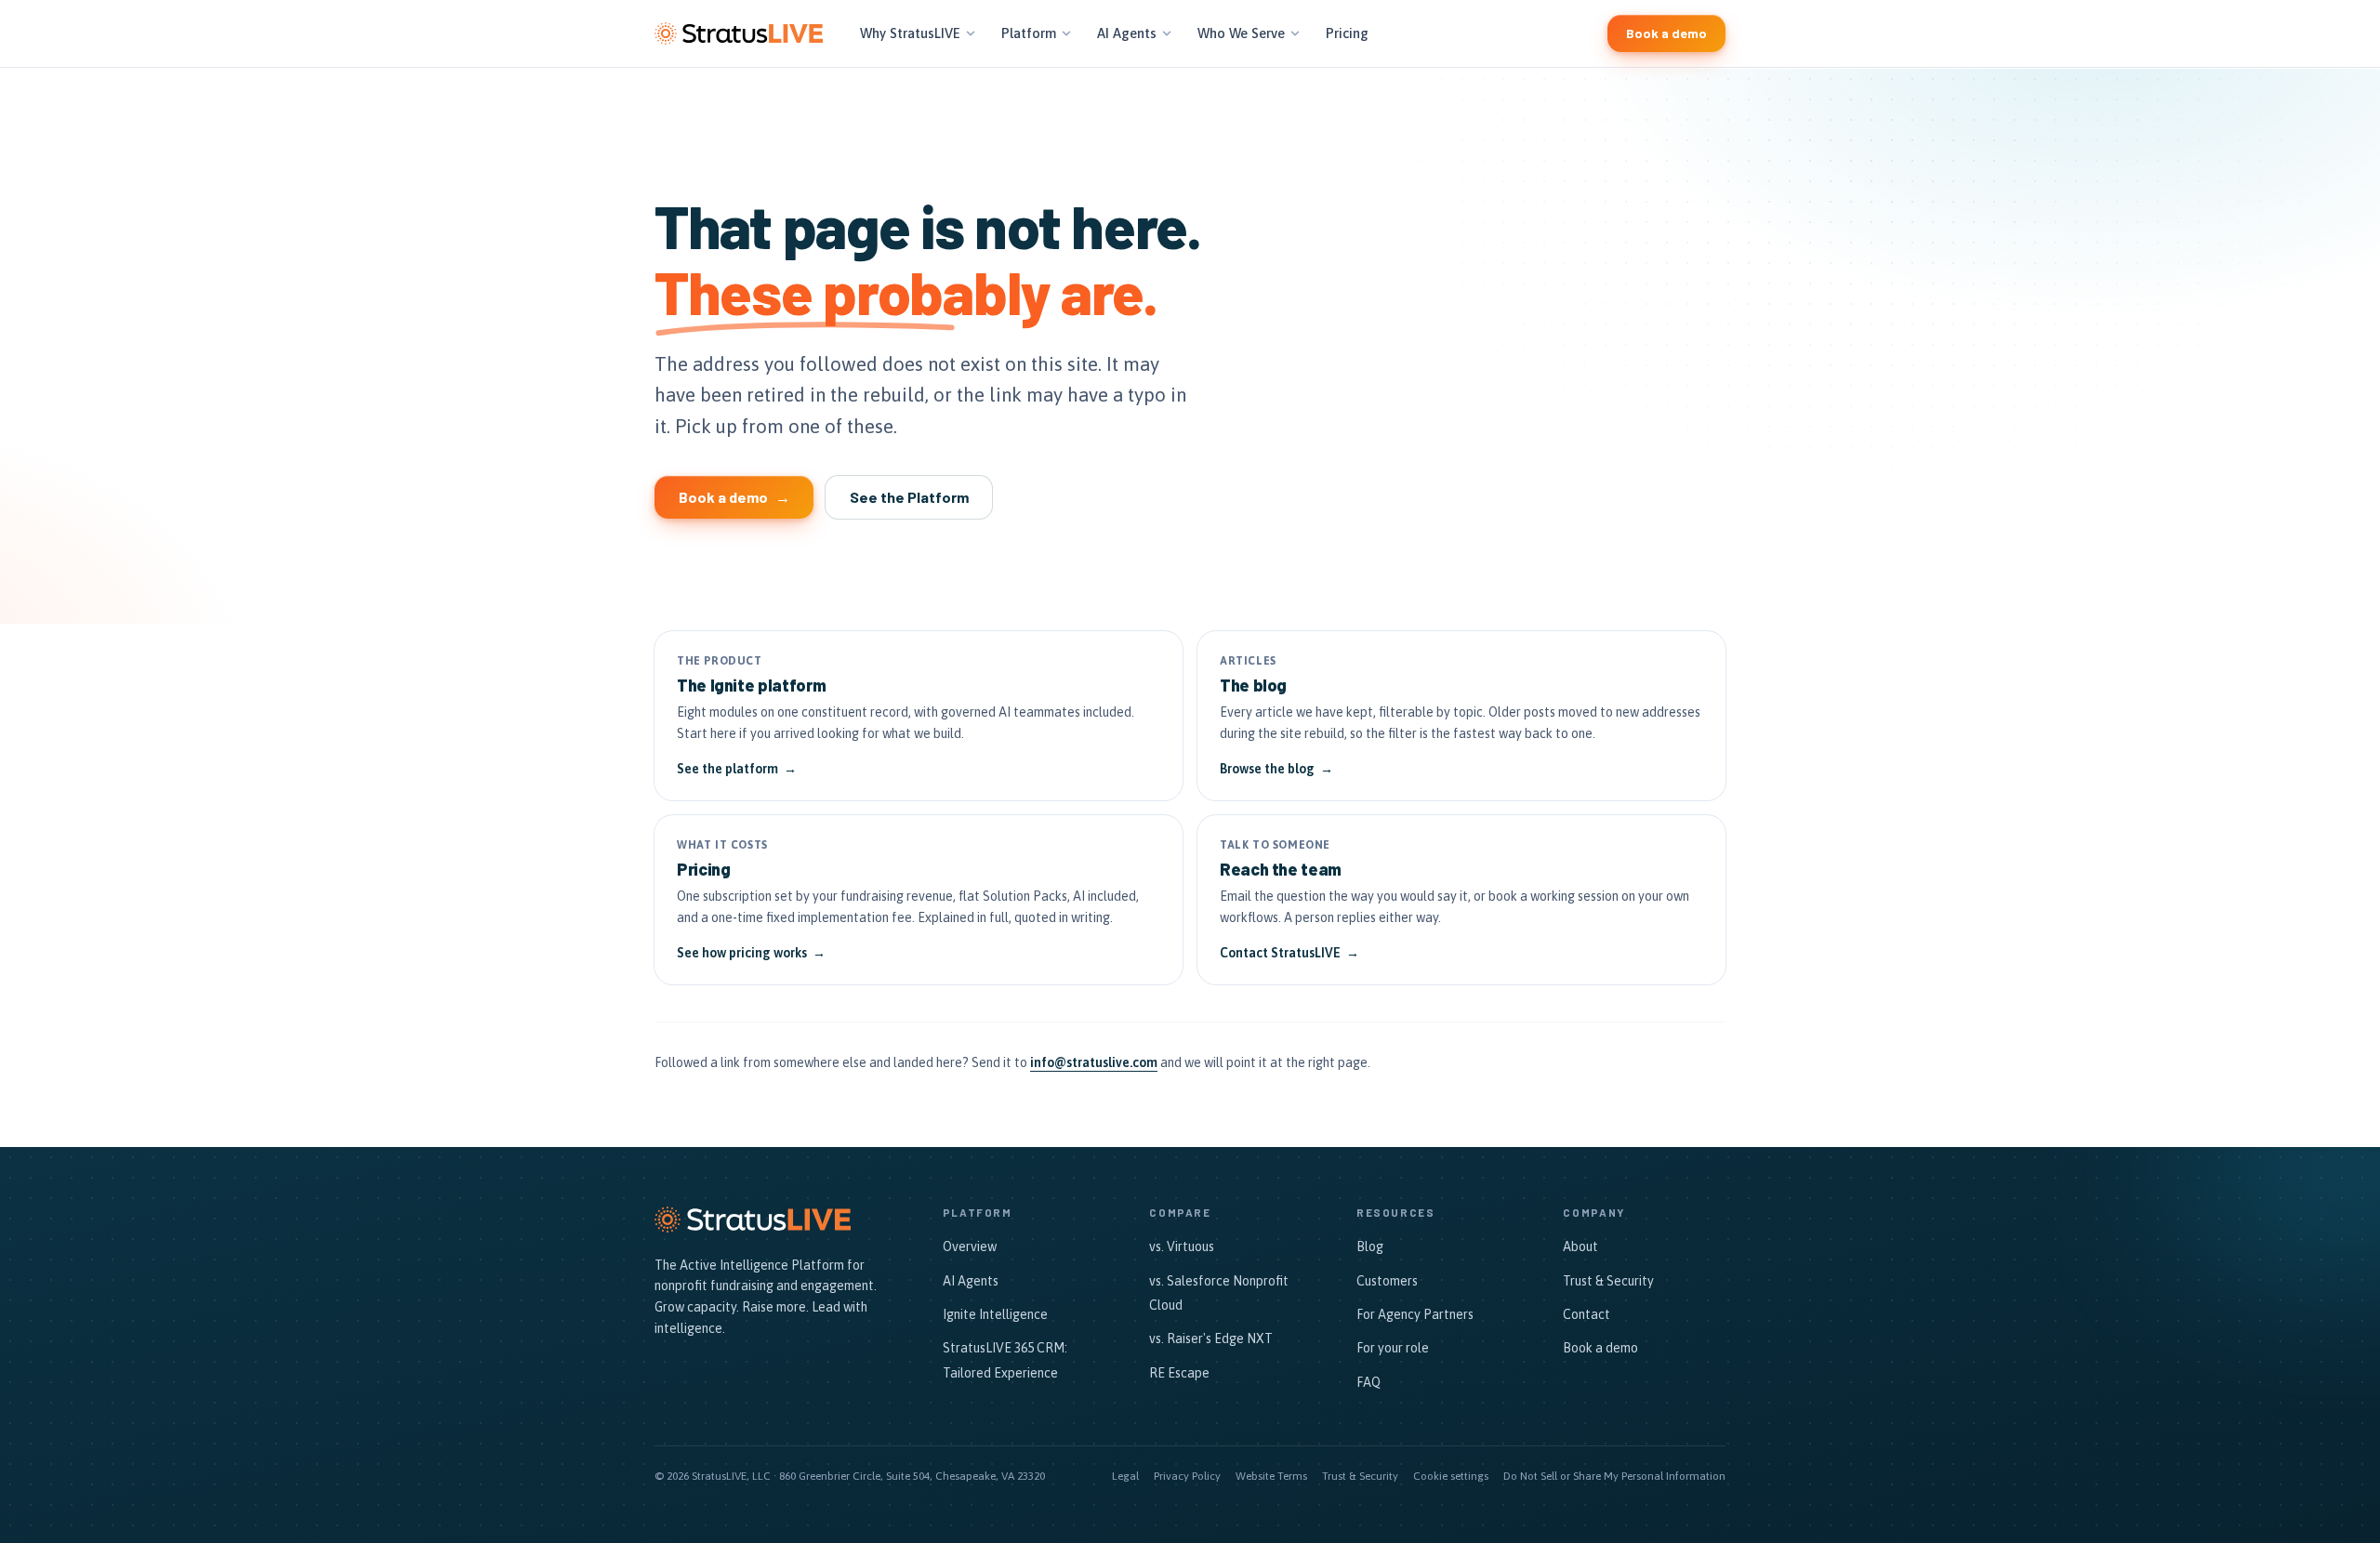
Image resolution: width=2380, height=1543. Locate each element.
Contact (1587, 1314)
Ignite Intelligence (995, 1314)
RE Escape (1179, 1373)
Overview (970, 1246)
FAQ (1368, 1382)
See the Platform (909, 497)
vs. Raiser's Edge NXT (1211, 1339)
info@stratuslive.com (1094, 1062)
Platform (1029, 33)
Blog (1370, 1246)
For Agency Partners (1415, 1314)
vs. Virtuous (1182, 1246)
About (1580, 1246)
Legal (1125, 1476)
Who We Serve (1241, 33)
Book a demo (1600, 1348)
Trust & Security (1608, 1281)
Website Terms (1271, 1476)
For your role (1393, 1348)
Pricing (1347, 33)
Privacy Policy (1187, 1476)
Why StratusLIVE (910, 33)
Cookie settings (1451, 1476)
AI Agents (1127, 33)
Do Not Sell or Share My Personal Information (1614, 1476)
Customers (1387, 1281)
